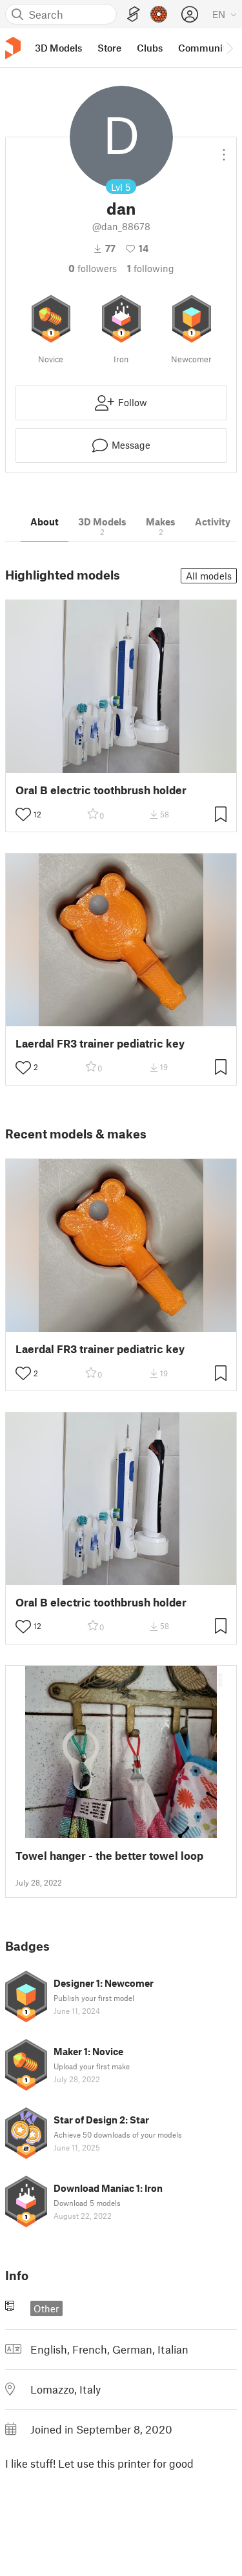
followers (93, 268)
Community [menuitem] (205, 48)
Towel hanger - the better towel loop (109, 1856)
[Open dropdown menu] (224, 150)
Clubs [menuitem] (150, 48)
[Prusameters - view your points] (159, 14)
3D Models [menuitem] (58, 48)
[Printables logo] (13, 48)
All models (209, 576)
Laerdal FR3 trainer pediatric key (100, 1043)
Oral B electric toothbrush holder (101, 790)
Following (151, 268)
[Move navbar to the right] (229, 48)
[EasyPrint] (134, 15)
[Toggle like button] (23, 814)
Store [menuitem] (109, 48)
